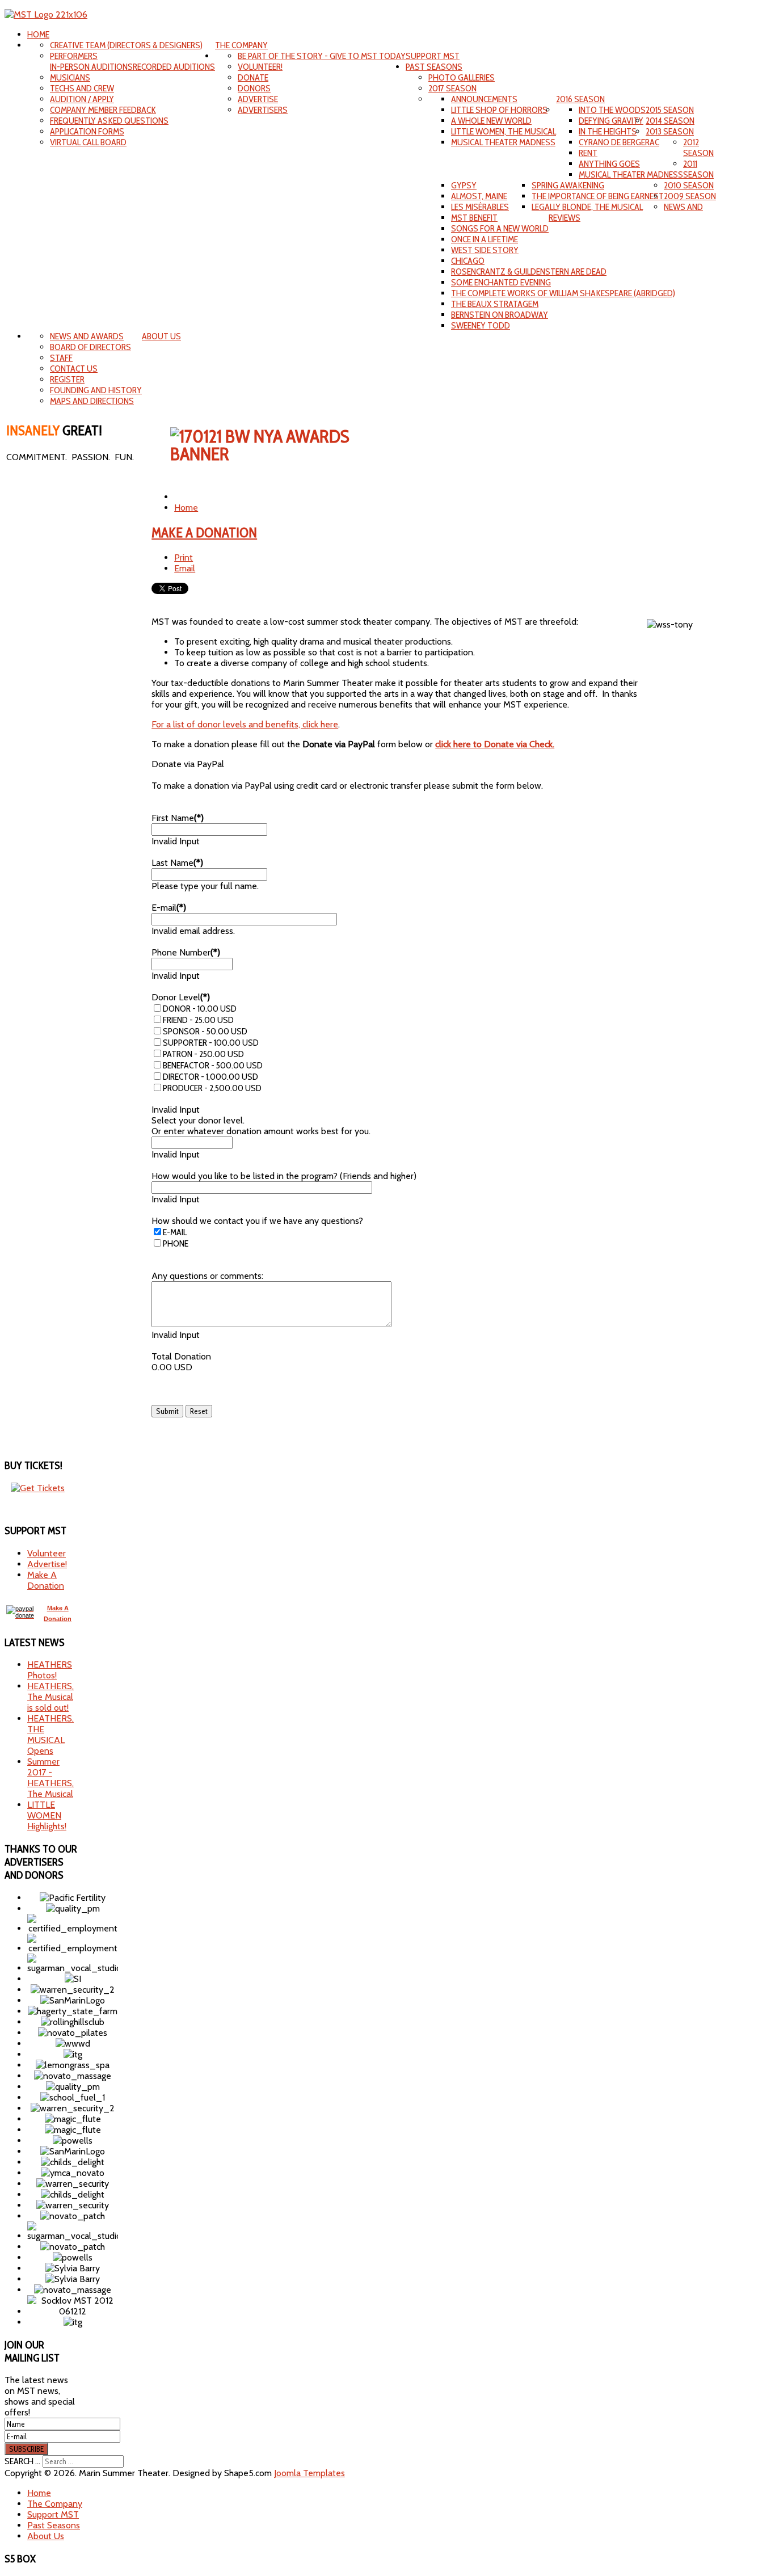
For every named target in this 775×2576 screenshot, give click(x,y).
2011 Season (698, 169)
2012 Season (698, 148)
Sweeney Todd (481, 325)
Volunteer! (260, 67)
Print (184, 557)
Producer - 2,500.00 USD (212, 1088)
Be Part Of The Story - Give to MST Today (322, 56)
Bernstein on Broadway (500, 315)
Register (67, 379)
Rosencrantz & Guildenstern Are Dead (529, 272)
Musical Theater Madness (631, 174)
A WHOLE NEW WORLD (491, 121)
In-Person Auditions (91, 67)
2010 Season (689, 185)
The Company (241, 45)
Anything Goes (609, 164)
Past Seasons (434, 67)
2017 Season (452, 88)
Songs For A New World (500, 228)
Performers (74, 56)
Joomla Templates (309, 2473)
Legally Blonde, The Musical (587, 207)
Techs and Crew (82, 88)
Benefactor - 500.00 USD (213, 1065)
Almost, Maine (479, 196)
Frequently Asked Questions (109, 121)
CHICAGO (468, 261)
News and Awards (87, 336)
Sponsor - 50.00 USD (205, 1031)
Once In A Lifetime (485, 239)
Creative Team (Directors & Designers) (126, 45)
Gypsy (464, 185)
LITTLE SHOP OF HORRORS (499, 110)
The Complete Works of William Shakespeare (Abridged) (563, 293)
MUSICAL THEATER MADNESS (503, 142)
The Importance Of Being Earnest (598, 196)
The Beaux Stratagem (495, 304)
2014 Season (670, 121)
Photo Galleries (462, 77)
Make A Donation (204, 533)
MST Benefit (474, 218)
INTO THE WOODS (612, 110)
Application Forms (87, 131)
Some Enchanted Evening (501, 282)
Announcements (484, 99)
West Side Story (485, 250)
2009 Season (690, 196)
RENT (588, 153)
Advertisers (263, 110)
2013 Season (670, 131)
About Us (161, 336)
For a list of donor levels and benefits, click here (245, 724)
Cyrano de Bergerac (619, 142)
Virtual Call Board (88, 142)
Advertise (258, 99)
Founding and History (96, 390)
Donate (253, 77)
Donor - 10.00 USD (200, 1009)
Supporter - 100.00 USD (211, 1043)
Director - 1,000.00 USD (210, 1077)
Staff (61, 358)
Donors (254, 88)
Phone (176, 1243)
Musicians (70, 77)
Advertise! (47, 1564)
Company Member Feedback (103, 110)
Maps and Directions (92, 401)
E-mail (175, 1232)
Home (38, 34)
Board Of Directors (90, 347)
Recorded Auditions (174, 67)
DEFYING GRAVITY (611, 121)
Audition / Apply (82, 99)
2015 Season (670, 110)
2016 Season (580, 99)
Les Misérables (480, 207)
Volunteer (47, 1553)
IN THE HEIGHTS (608, 131)
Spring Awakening (568, 185)
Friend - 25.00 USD (198, 1020)
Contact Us (74, 369)
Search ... (22, 2461)
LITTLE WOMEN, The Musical (504, 131)
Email (185, 568)
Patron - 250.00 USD (203, 1054)
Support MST (433, 56)
